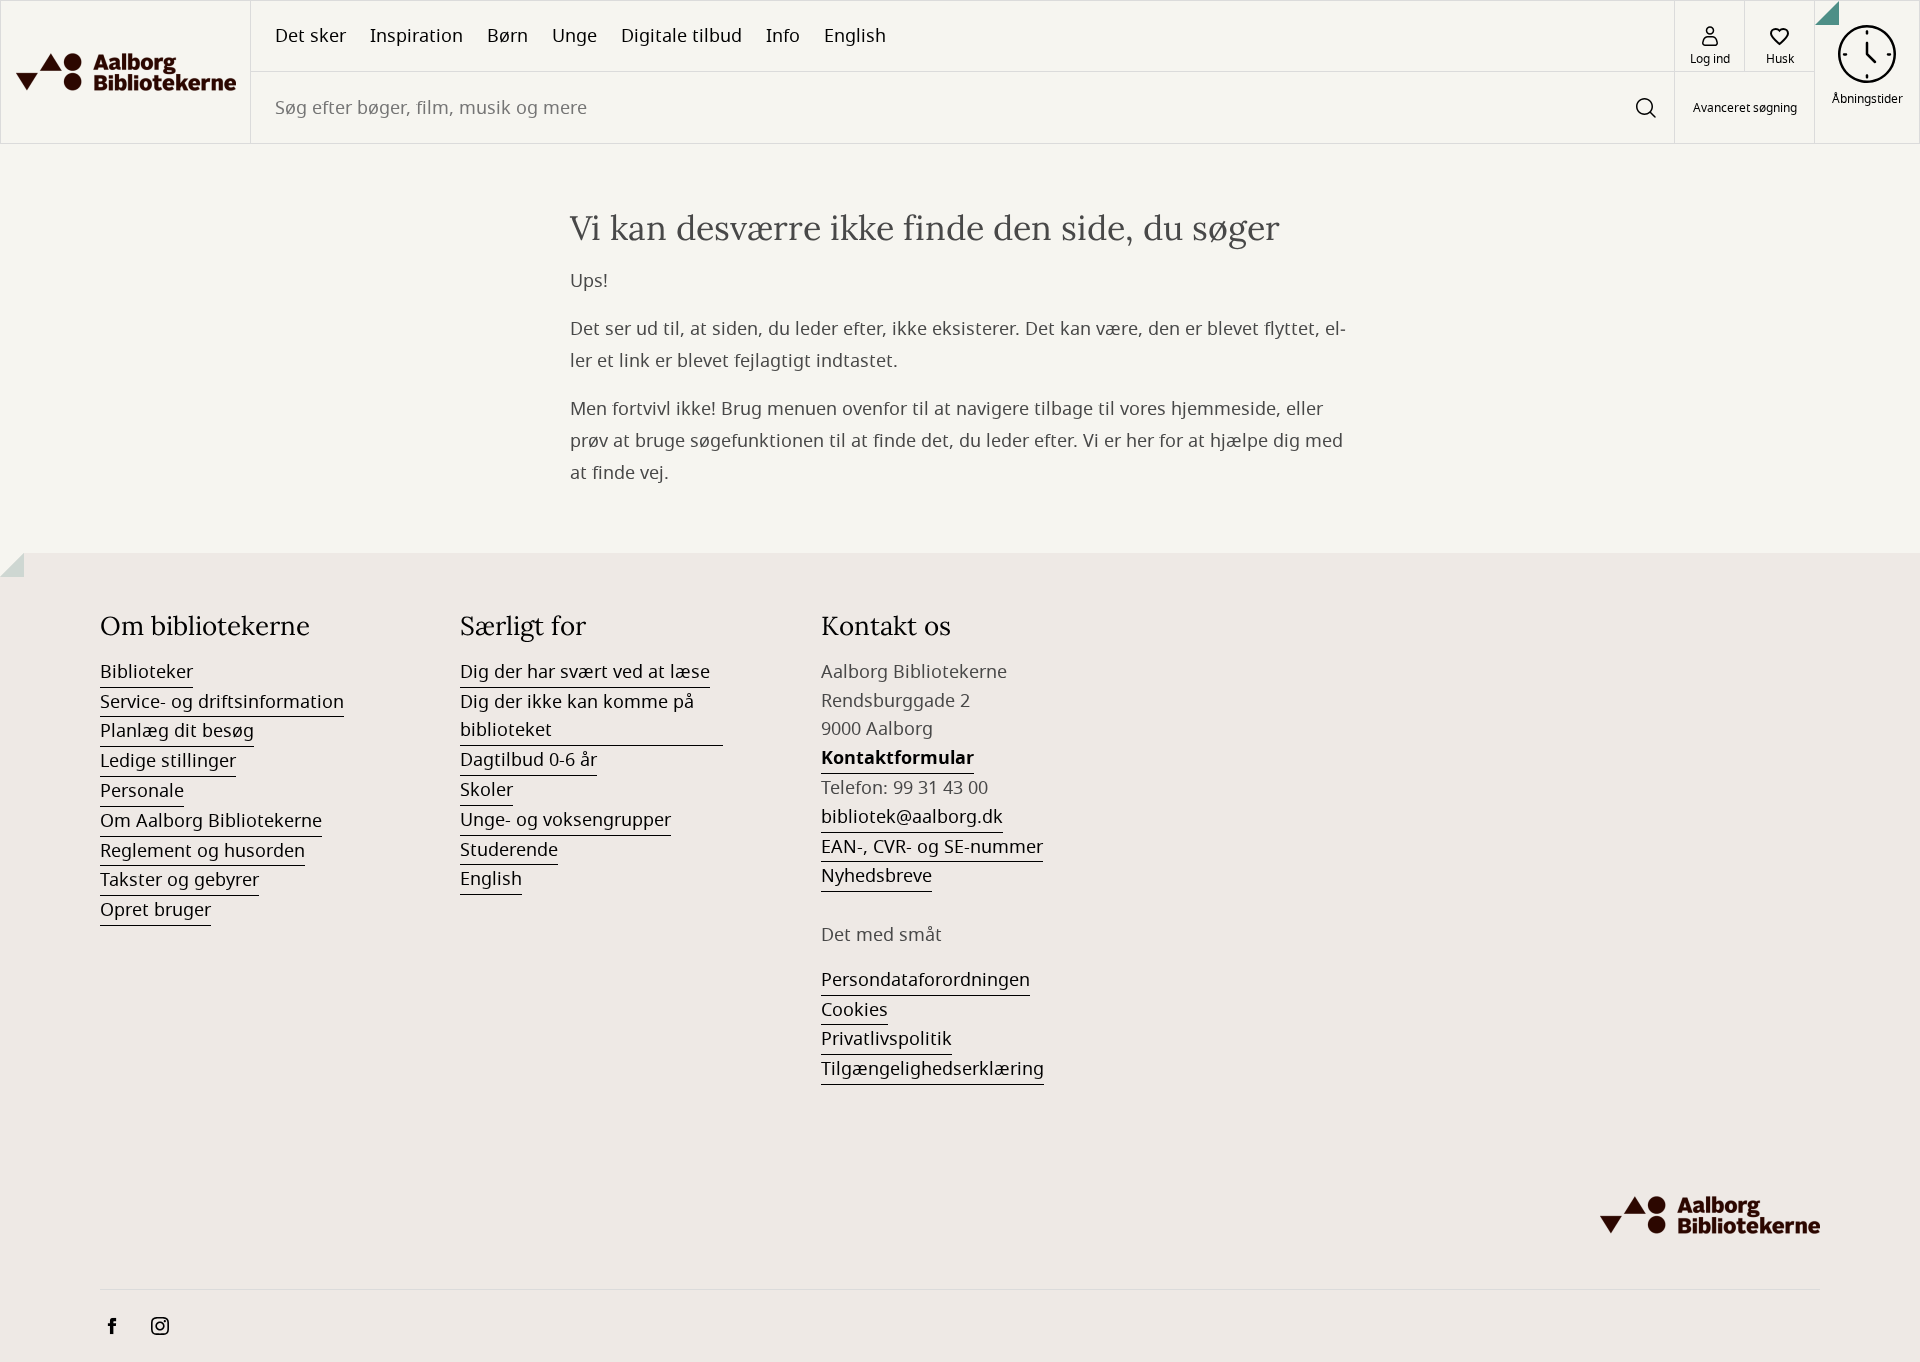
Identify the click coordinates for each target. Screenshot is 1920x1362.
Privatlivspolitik (886, 1039)
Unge (574, 36)
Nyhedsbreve (876, 876)
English (855, 36)
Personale (142, 791)
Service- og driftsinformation (222, 702)
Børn (507, 36)
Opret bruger (155, 910)
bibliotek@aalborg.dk (912, 817)
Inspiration (416, 36)
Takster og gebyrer (179, 880)
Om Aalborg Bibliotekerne (211, 821)
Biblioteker (146, 672)
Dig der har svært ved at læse (585, 672)
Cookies (854, 1010)
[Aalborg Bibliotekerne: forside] (125, 72)
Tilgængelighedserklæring (932, 1069)
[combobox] (962, 107)
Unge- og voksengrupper (565, 820)
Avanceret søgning (1745, 108)
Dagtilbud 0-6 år (528, 760)
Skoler (486, 790)
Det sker (310, 36)
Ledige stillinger (168, 761)
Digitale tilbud (681, 36)
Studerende (509, 850)
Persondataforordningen (925, 980)
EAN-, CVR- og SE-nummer (932, 847)
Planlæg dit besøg (177, 731)
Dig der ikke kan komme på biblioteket (577, 716)
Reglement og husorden (202, 851)
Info (783, 36)
